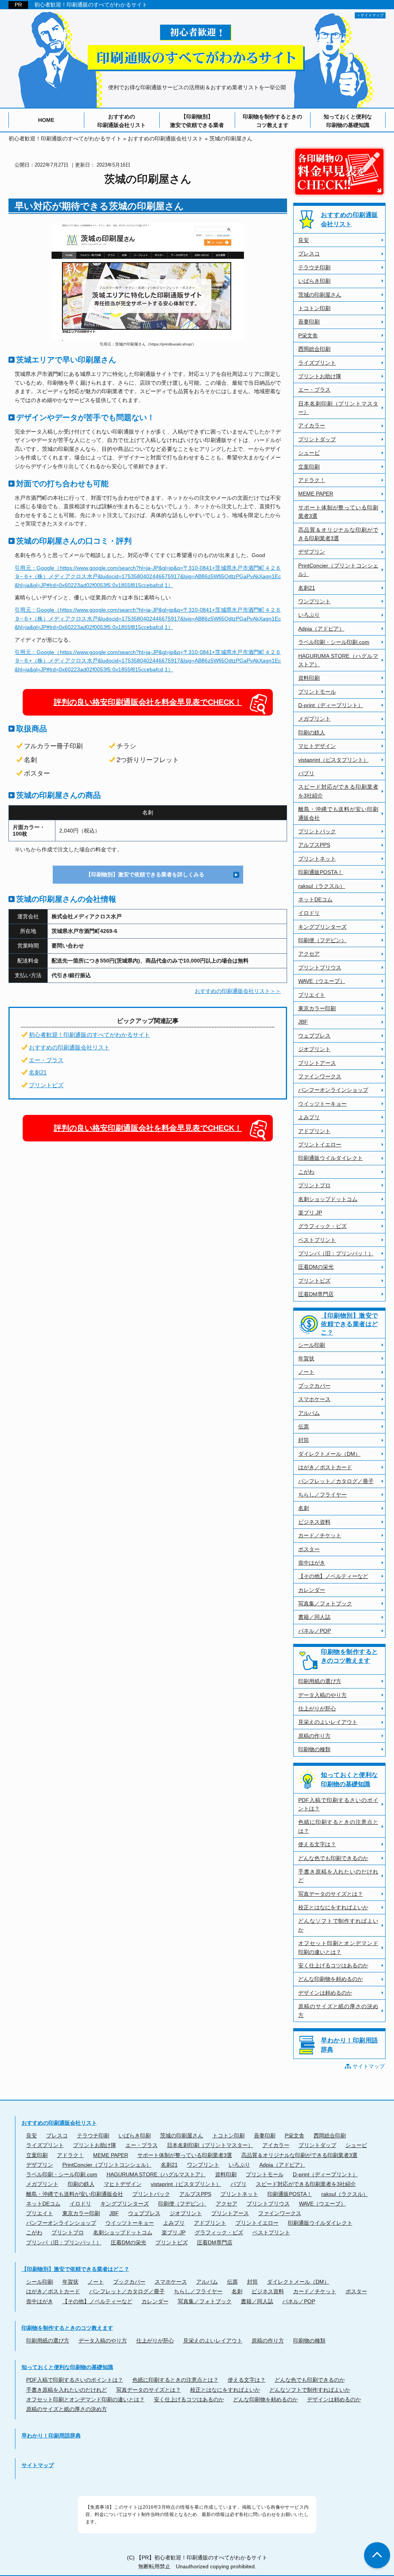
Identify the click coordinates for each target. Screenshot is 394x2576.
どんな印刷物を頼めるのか (331, 1979)
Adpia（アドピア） (321, 629)
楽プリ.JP (310, 1213)
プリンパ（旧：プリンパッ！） (336, 1253)
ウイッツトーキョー (322, 1104)
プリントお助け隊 (320, 376)
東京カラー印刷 (317, 1008)
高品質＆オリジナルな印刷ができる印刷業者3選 (338, 534)
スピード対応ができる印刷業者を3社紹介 (338, 791)
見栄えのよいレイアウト (328, 1722)
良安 (304, 240)
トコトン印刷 (314, 308)
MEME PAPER (316, 494)
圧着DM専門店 (316, 1294)
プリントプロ (314, 1185)
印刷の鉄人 (312, 732)
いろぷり (309, 615)
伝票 (304, 1426)
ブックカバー (314, 1386)
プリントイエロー (320, 1145)
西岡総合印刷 (314, 349)
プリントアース (317, 1063)
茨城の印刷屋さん (320, 295)
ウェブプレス (314, 1036)
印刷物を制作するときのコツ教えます (272, 121)
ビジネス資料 (314, 1522)
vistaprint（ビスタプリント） (333, 760)
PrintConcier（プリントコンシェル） (338, 570)
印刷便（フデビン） (322, 940)
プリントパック (317, 831)
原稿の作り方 (314, 1736)
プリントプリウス (320, 968)
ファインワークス (320, 1076)
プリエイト (312, 995)
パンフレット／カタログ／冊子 (336, 1481)
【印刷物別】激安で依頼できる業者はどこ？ (349, 1324)
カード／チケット (320, 1535)
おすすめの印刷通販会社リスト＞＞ (238, 991)
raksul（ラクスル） (322, 886)
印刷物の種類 (314, 1749)
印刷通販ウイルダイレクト (331, 1158)
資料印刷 (309, 678)
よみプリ (309, 1117)
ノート (306, 1372)
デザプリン (312, 552)
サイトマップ (369, 2066)
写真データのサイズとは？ (331, 1894)
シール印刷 (312, 1345)
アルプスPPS (314, 845)
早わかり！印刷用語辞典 (349, 2045)
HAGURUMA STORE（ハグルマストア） (338, 660)
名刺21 (38, 1072)
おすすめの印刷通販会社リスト (122, 121)
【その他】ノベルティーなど (333, 1576)
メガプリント (314, 719)
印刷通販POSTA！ (321, 872)
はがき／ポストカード (325, 1467)
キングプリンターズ (322, 927)
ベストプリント (317, 1240)
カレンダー (312, 1590)
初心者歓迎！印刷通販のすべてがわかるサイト (91, 5)
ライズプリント (317, 363)
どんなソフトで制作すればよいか (338, 1925)
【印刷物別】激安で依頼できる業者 (197, 121)
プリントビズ (46, 1085)
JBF (303, 1022)
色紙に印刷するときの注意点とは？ (338, 1826)
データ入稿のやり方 (322, 1695)
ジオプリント (314, 1049)
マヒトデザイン (317, 746)
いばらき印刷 (314, 281)
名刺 (304, 1508)
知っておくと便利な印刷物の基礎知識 (348, 121)
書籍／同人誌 (314, 1617)
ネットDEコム (315, 899)
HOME (46, 120)
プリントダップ (317, 439)
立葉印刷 (309, 467)
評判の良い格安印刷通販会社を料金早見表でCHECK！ (148, 702)
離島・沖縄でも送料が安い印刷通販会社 (338, 813)
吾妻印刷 (309, 322)
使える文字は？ (317, 1844)
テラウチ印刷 (314, 267)
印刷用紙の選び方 (320, 1681)
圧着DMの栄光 (316, 1267)
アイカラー (312, 425)
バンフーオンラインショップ (333, 1090)
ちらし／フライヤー (322, 1495)
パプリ (306, 773)
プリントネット (317, 859)
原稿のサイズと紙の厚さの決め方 (338, 2010)
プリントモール (317, 692)
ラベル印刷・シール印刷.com (334, 642)
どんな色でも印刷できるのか (333, 1858)
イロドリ (309, 913)
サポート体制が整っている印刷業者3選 (338, 512)
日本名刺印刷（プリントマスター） (338, 408)
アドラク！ (312, 480)
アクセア (309, 954)
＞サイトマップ (370, 15)
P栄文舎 (308, 335)
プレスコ (309, 254)
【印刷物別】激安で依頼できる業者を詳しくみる (145, 874)
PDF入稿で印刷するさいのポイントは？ (338, 1804)
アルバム (309, 1413)
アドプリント (314, 1131)
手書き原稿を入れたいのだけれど (338, 1876)
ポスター (309, 1549)
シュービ (309, 453)
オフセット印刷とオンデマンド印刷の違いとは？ (338, 1947)
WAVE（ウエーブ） (322, 981)
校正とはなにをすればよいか (333, 1907)
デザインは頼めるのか (325, 1993)
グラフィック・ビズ (322, 1226)
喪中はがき (312, 1563)
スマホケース (314, 1399)
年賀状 (306, 1358)
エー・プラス (46, 1060)
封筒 (304, 1440)
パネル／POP (315, 1631)
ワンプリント (314, 601)
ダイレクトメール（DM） (329, 1454)
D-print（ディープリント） (331, 705)
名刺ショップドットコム (328, 1199)
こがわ (306, 1172)
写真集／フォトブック (325, 1603)
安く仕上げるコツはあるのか (333, 1965)
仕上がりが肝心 (317, 1708)
